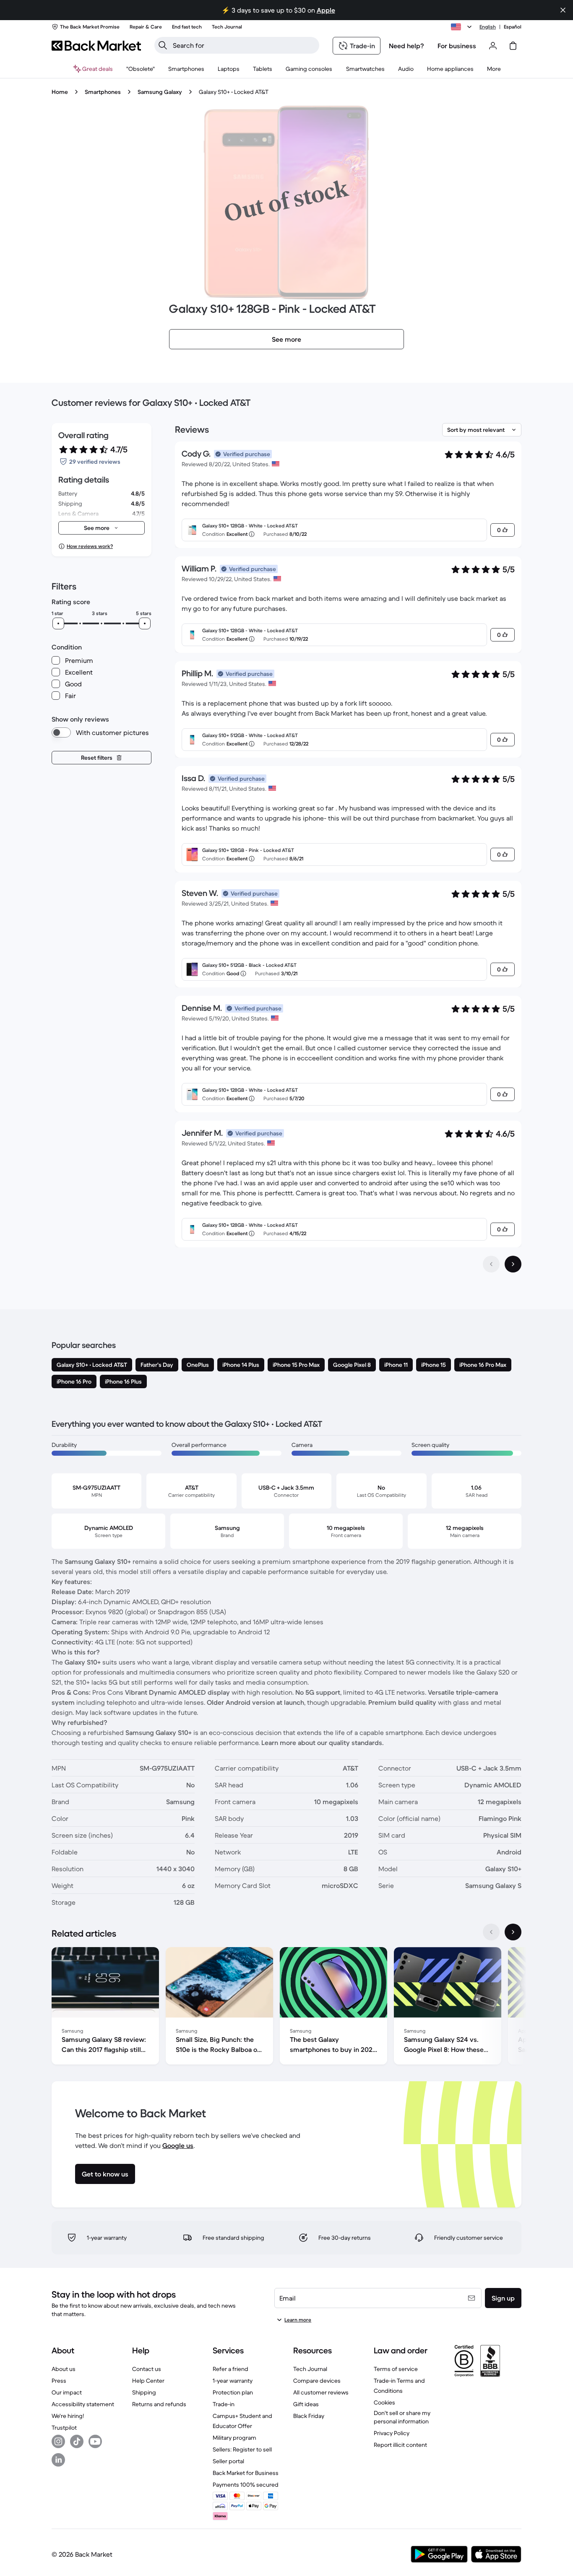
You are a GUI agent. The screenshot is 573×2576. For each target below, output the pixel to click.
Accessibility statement (83, 2404)
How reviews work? (90, 546)
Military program (234, 2438)
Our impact (67, 2392)
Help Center (148, 2381)
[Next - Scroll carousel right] (513, 1932)
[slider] (58, 623)
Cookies (384, 2402)
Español (513, 27)
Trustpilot (64, 2428)
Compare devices (317, 2381)
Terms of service (396, 2369)
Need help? (406, 46)
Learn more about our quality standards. (323, 1742)
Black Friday (309, 2416)
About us (64, 2369)
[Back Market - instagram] (58, 2441)
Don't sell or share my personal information (402, 2417)
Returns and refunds (159, 2404)
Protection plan (233, 2392)
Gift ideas (306, 2404)
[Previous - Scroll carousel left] (491, 1932)
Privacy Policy (392, 2433)
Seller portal (228, 2461)
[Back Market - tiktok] (77, 2441)
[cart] (513, 46)
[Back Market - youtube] (95, 2441)
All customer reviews (321, 2392)
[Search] (163, 45)
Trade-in (224, 2404)
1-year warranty (233, 2381)
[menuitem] (186, 69)
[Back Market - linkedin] (58, 2460)
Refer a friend (231, 2369)
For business (457, 46)
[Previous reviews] (491, 1264)
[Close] (563, 10)
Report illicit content (400, 2445)
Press (59, 2381)
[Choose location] (463, 27)
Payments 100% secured (246, 2485)
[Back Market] (96, 46)
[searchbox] (244, 45)
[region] (286, 2007)
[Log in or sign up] (493, 46)
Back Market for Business (246, 2473)
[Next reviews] (513, 1264)
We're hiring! (68, 2416)
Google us (178, 2145)
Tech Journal (310, 2369)
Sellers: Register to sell (242, 2449)
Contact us (147, 2369)
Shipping (144, 2392)
